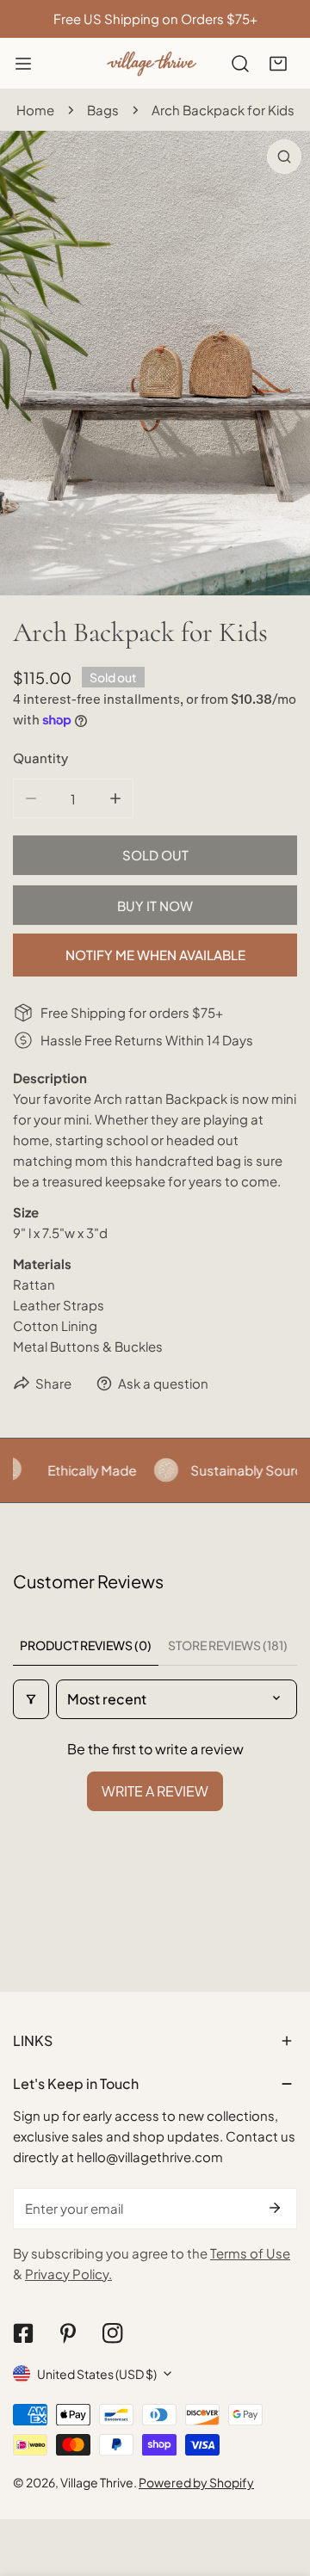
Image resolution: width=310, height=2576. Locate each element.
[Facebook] (23, 2333)
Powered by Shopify (196, 2482)
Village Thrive (97, 2482)
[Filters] (31, 1699)
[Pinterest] (68, 2333)
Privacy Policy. (68, 2274)
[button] (278, 64)
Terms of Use (250, 2253)
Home (35, 110)
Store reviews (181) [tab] (228, 1645)
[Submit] (275, 2208)
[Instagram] (113, 2333)
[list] (155, 363)
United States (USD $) (97, 2374)
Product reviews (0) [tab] (86, 1645)
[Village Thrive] (152, 63)
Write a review (155, 1791)
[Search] (240, 64)
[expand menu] (23, 64)
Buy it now (155, 906)
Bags (103, 110)
